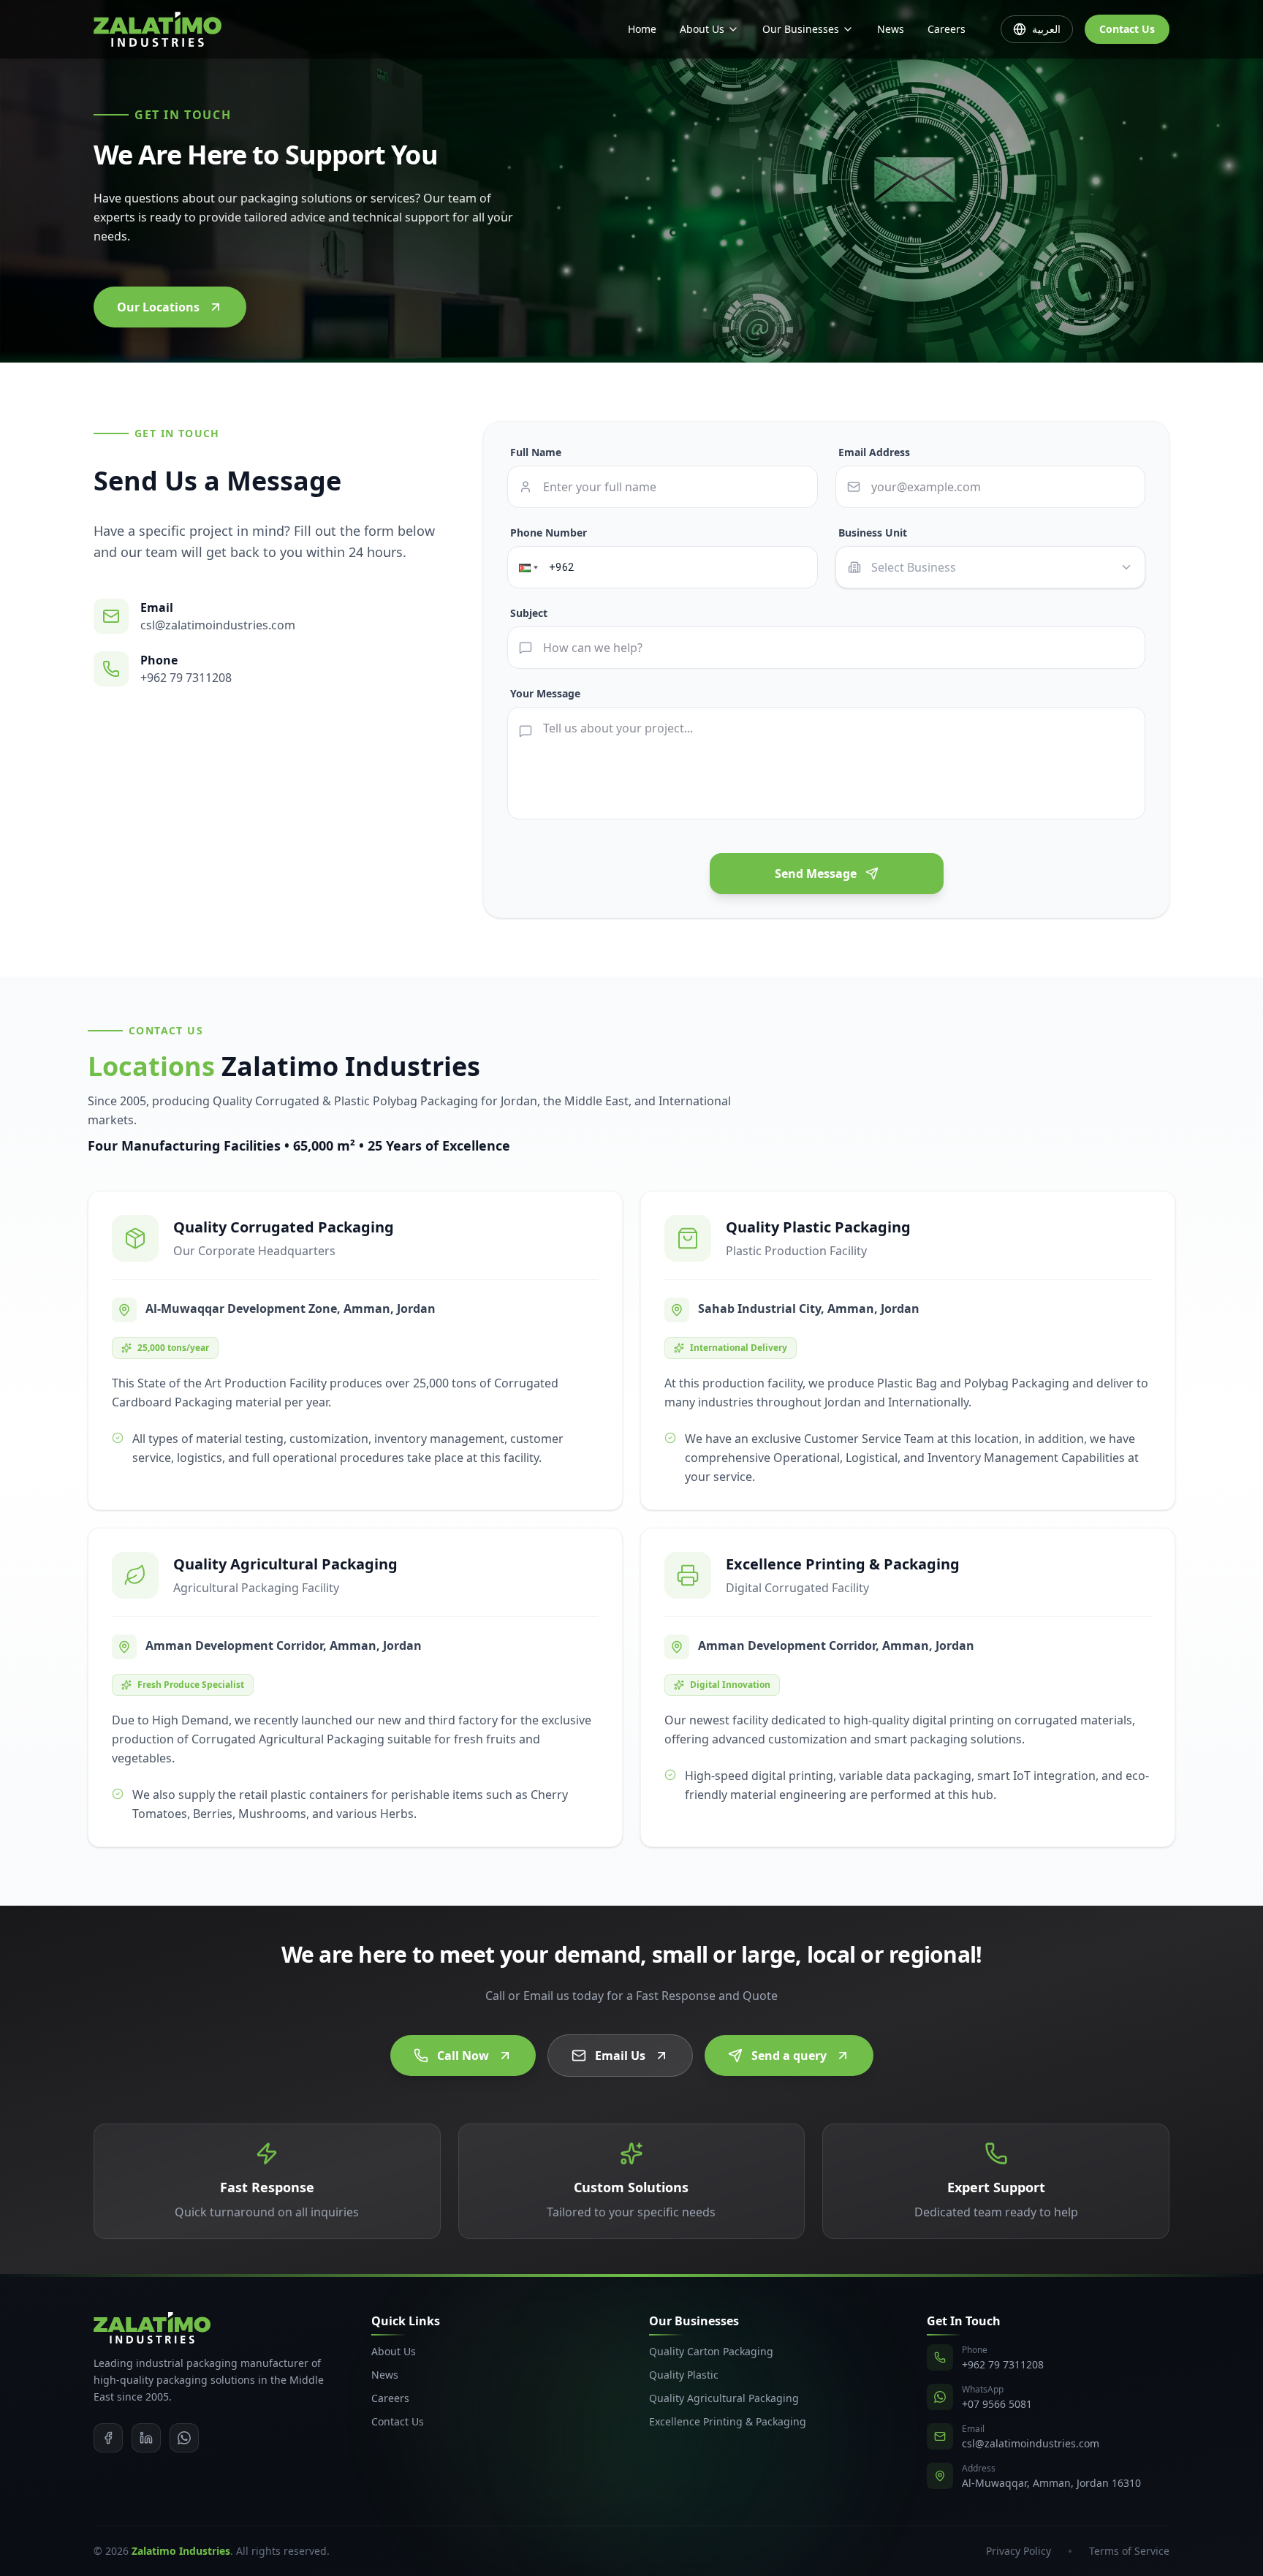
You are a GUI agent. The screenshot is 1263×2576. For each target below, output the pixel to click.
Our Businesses (801, 29)
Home (642, 29)
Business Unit (873, 533)
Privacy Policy (1019, 2551)
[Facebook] (108, 2438)
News (891, 29)
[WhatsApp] (184, 2438)
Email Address (874, 452)
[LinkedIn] (146, 2438)
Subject (529, 613)
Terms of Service (1129, 2551)
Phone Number (549, 533)
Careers (947, 29)
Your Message (545, 693)
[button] (527, 568)
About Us (702, 29)
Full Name (536, 452)
